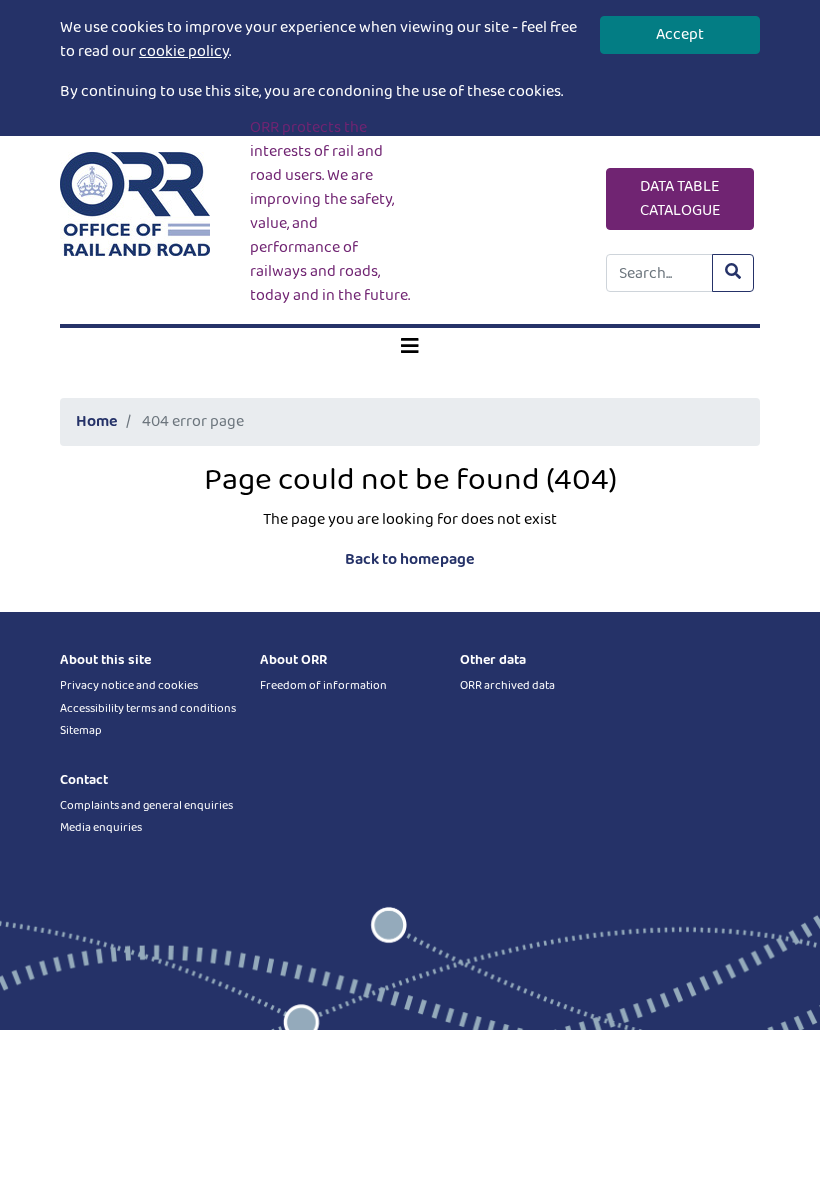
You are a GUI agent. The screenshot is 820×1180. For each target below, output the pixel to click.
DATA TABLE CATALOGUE (680, 198)
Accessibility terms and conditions (148, 708)
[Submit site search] (733, 273)
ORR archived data (507, 685)
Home (97, 421)
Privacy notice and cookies (129, 685)
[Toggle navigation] (410, 347)
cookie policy (184, 51)
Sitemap (81, 730)
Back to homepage (410, 559)
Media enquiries (101, 827)
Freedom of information (323, 685)
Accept (680, 34)
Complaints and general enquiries (146, 805)
